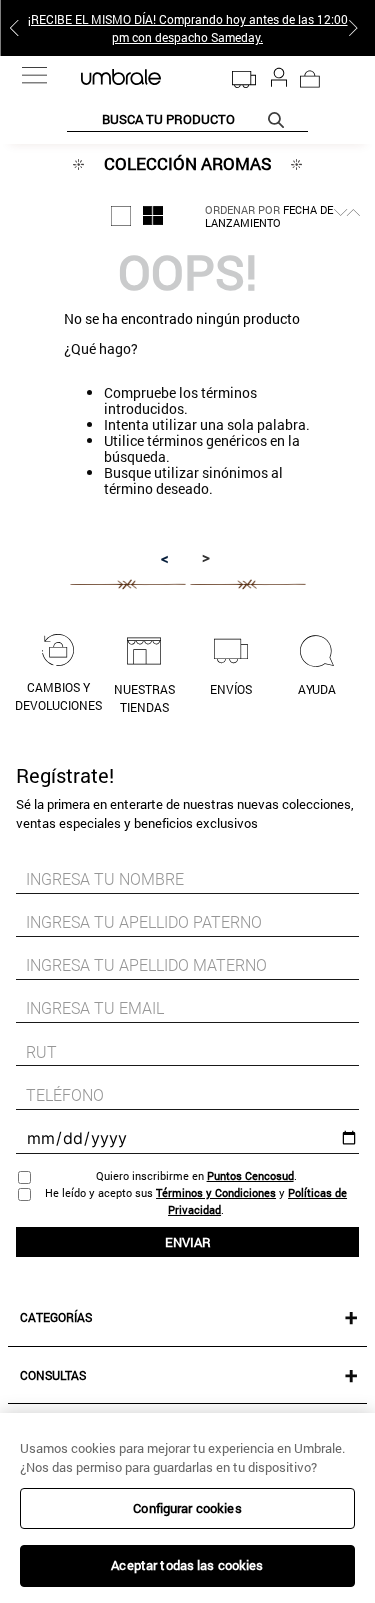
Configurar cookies (187, 1508)
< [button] (165, 558)
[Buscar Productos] (280, 119)
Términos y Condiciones (216, 1192)
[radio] (121, 216)
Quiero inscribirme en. (196, 1175)
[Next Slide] (357, 28)
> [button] (206, 557)
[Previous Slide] (18, 28)
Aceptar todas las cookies (187, 1565)
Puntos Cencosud (250, 1175)
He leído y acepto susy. (196, 1201)
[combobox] (187, 120)
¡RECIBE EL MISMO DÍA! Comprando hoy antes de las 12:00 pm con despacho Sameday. (188, 28)
